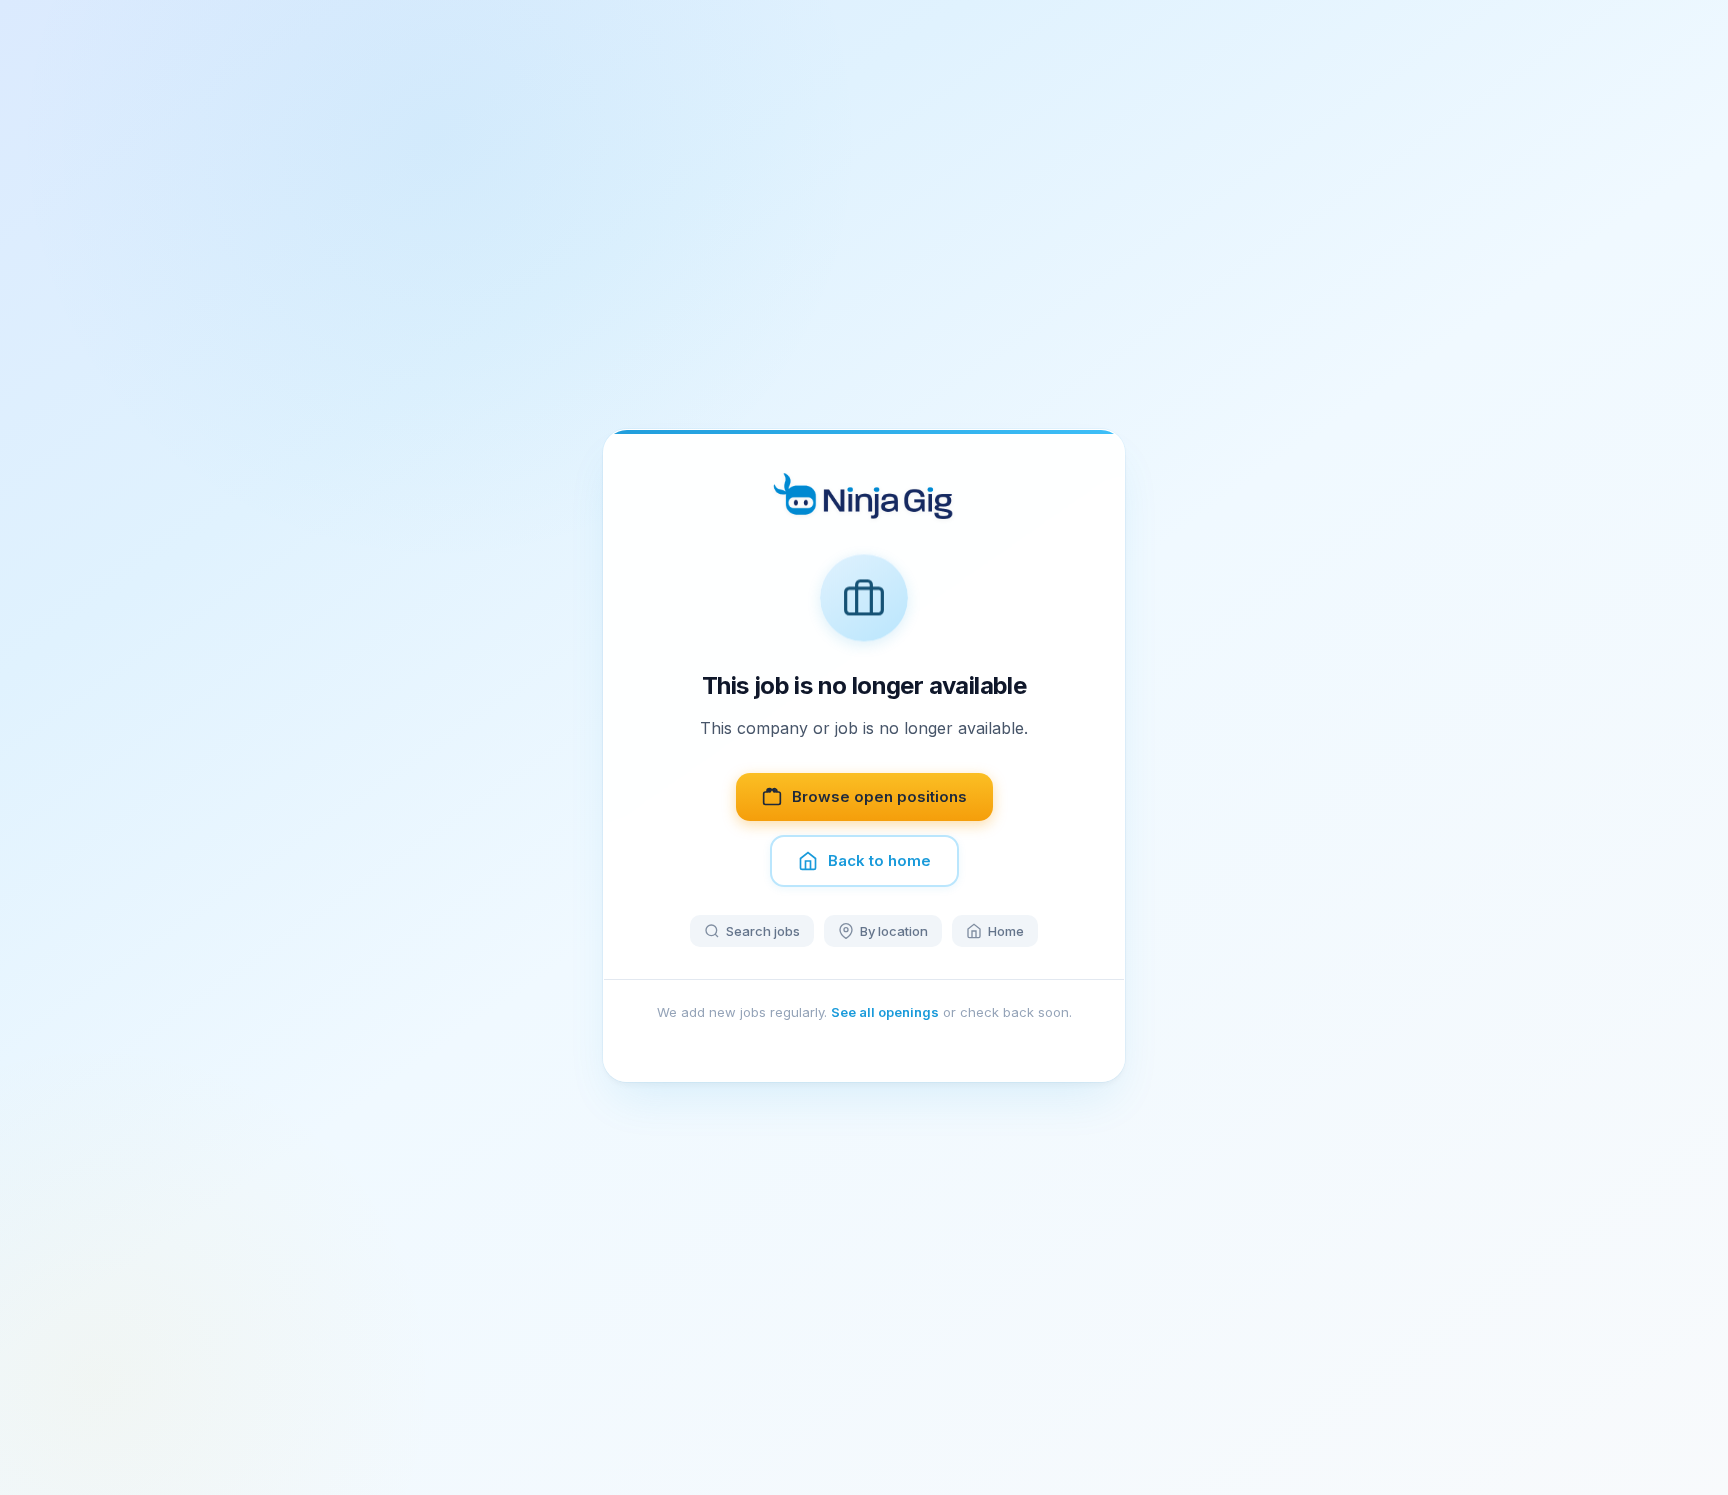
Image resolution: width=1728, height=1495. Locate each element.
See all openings (885, 1012)
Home (1006, 931)
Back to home (879, 860)
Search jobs (763, 931)
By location (894, 931)
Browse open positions (879, 796)
